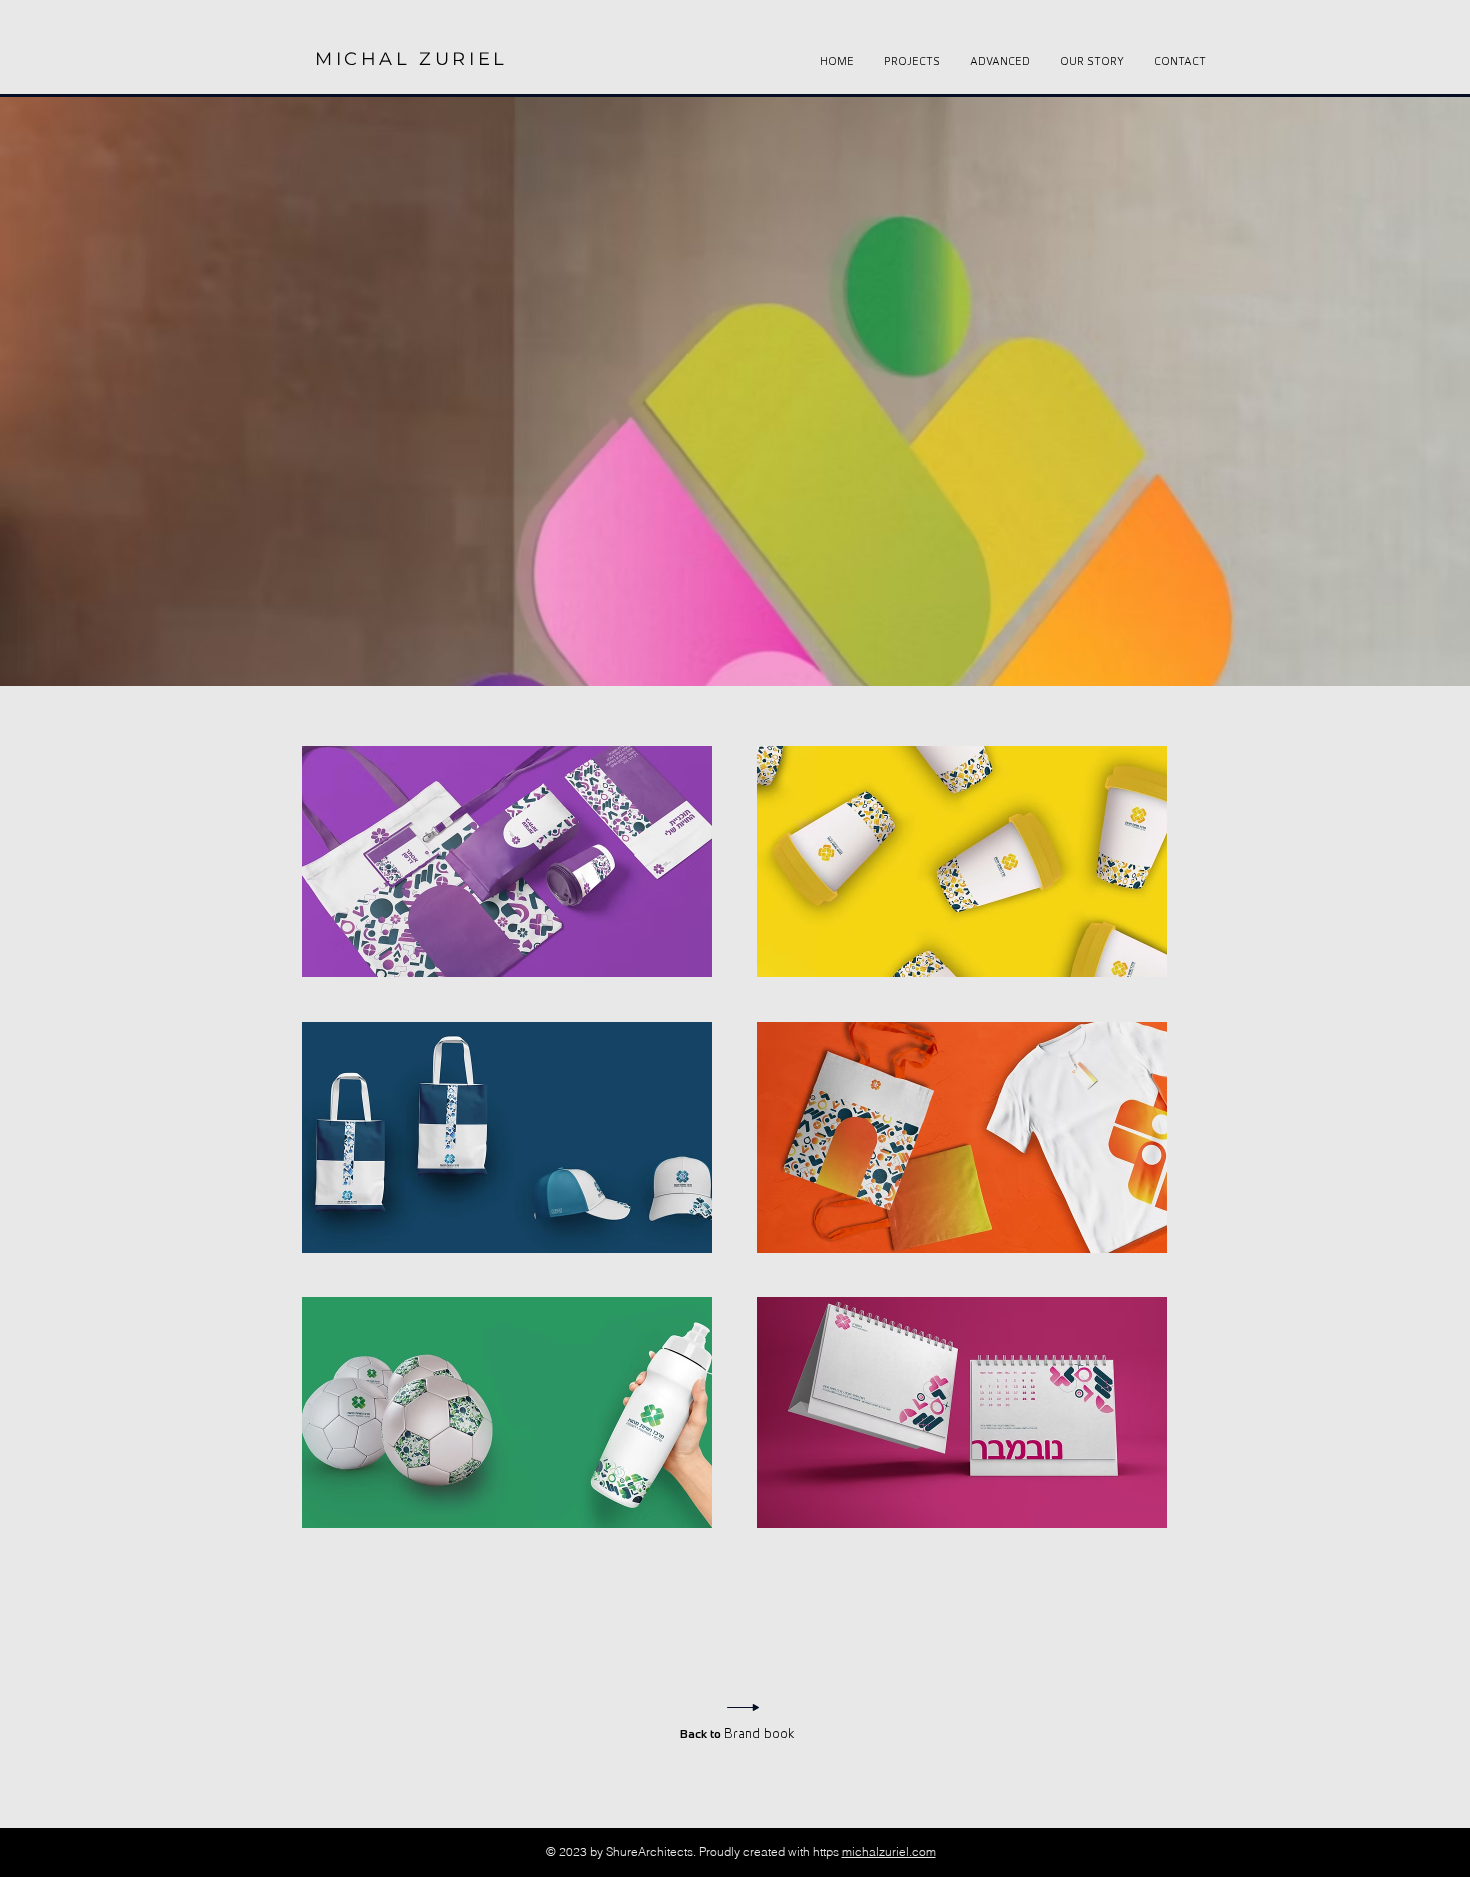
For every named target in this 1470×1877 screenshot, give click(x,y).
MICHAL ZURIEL (411, 59)
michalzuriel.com (889, 1851)
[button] (507, 861)
